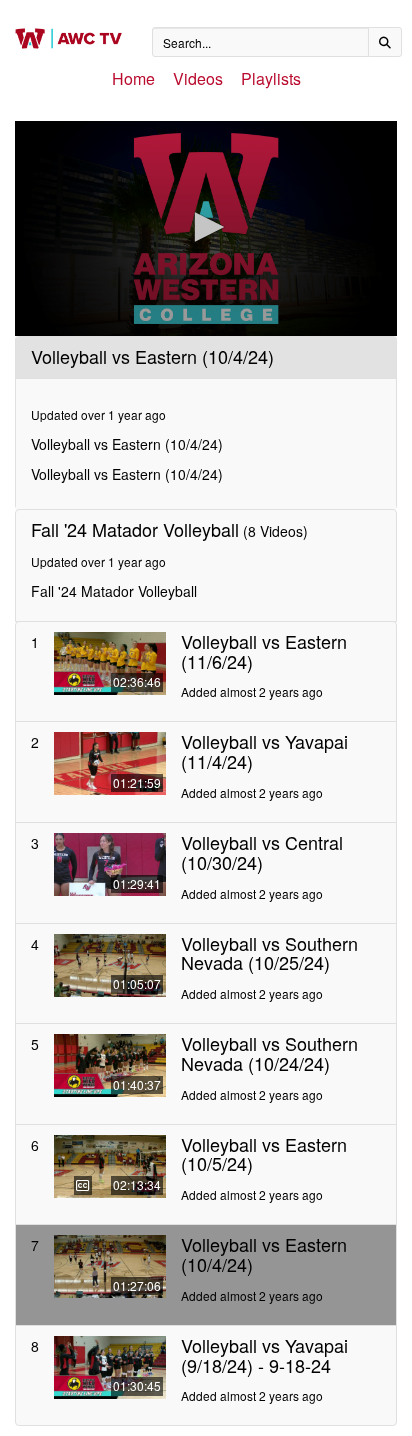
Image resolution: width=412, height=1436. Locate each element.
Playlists (271, 78)
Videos (198, 78)
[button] (206, 227)
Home (133, 78)
